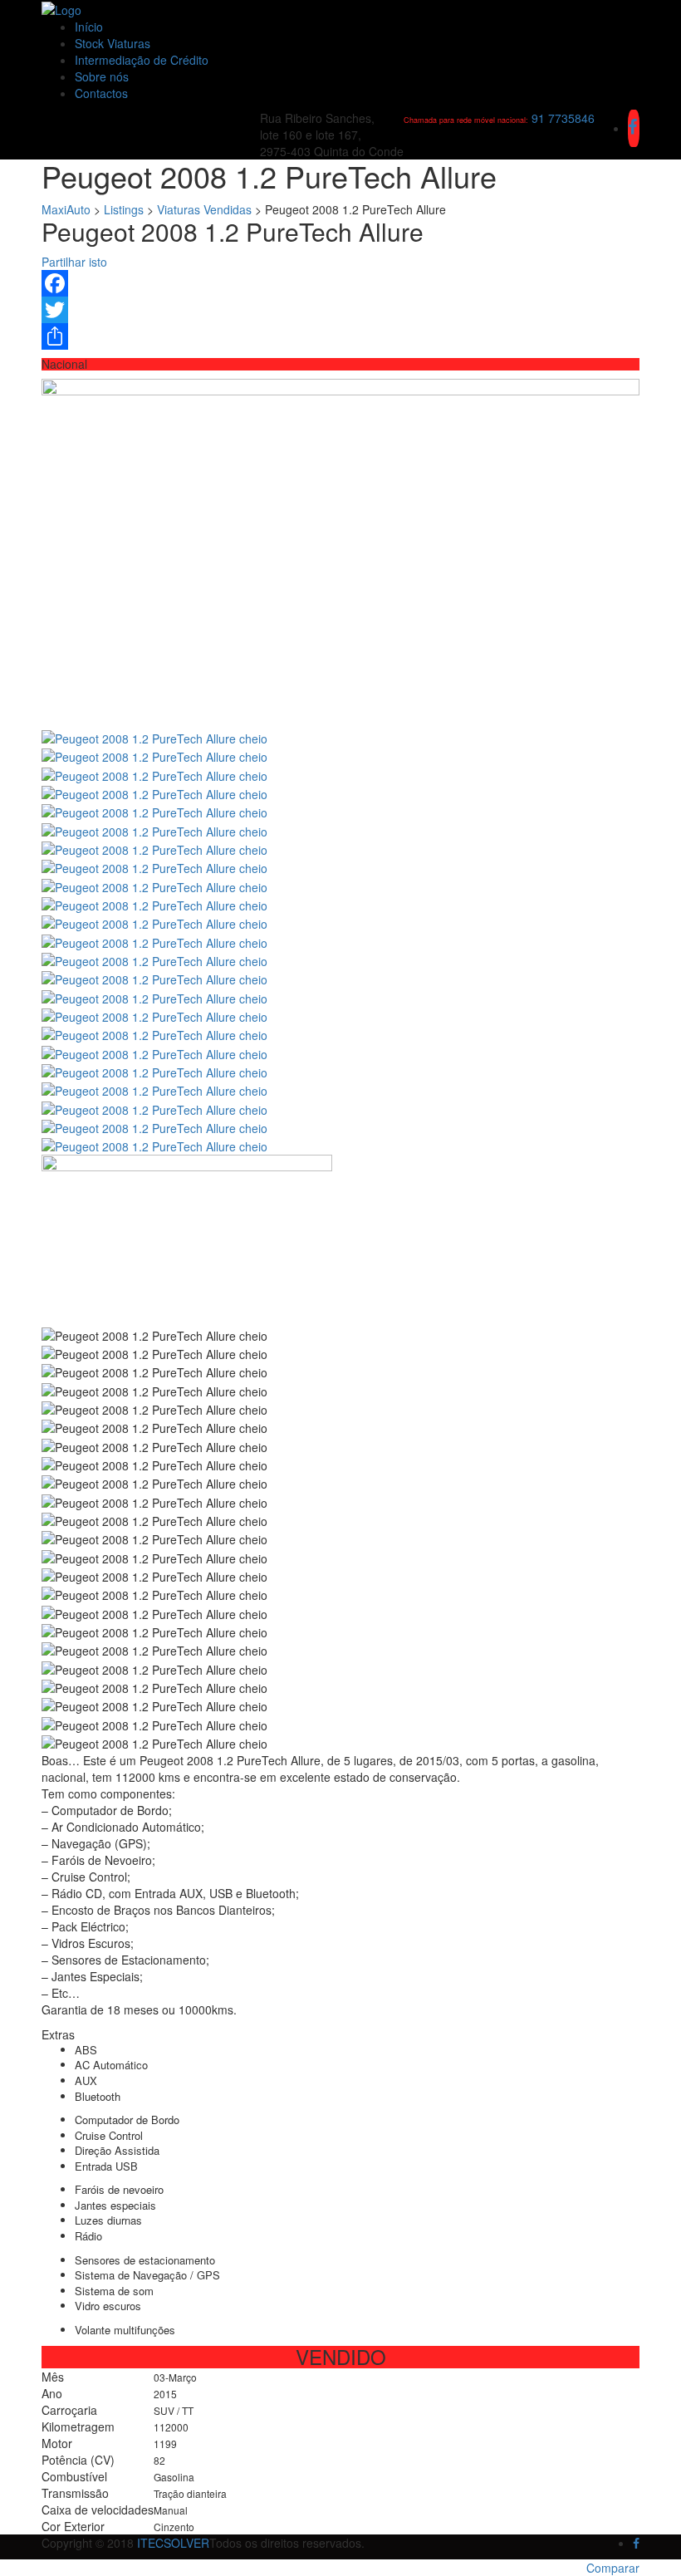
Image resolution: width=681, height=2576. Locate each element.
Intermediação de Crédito (142, 60)
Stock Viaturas (113, 43)
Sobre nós (102, 76)
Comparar (613, 2568)
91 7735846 (563, 118)
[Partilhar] (340, 336)
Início (89, 27)
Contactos (101, 93)
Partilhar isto (74, 262)
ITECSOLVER (173, 2543)
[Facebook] (340, 283)
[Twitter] (340, 310)
